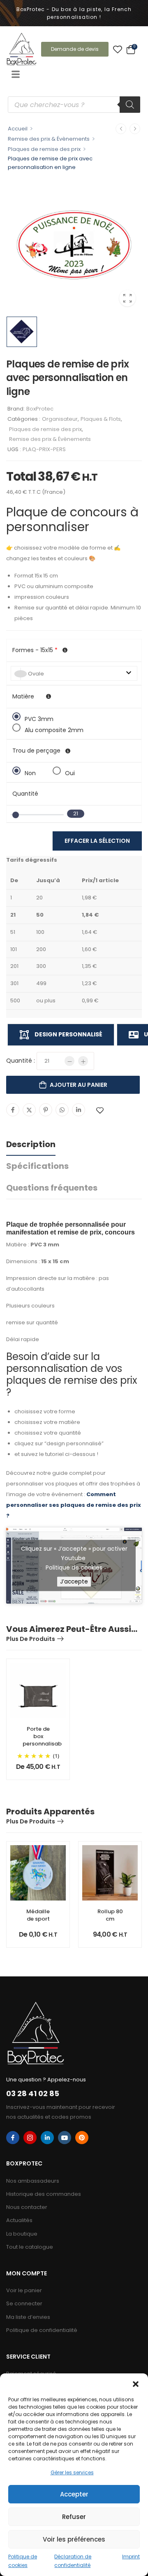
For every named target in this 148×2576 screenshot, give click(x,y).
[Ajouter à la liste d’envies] (100, 1110)
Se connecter (24, 2303)
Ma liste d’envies (28, 2317)
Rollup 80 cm (110, 1915)
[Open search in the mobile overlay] (74, 105)
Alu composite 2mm (54, 729)
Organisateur (60, 419)
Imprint (131, 2557)
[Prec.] (121, 129)
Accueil (18, 129)
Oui (70, 772)
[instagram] (30, 2138)
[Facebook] (13, 1110)
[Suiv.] (135, 129)
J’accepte (74, 1582)
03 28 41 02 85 (33, 2093)
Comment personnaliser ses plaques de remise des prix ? (74, 1505)
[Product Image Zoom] (127, 298)
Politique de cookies (74, 1568)
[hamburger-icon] (15, 75)
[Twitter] (29, 1110)
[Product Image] (74, 245)
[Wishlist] (118, 49)
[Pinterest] (46, 1110)
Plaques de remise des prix (44, 149)
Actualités (19, 2220)
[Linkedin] (79, 1110)
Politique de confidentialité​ (42, 2330)
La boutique (22, 2234)
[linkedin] (47, 2138)
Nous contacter (27, 2207)
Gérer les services (72, 2472)
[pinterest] (82, 2138)
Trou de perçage (36, 751)
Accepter (74, 2494)
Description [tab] (31, 1144)
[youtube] (65, 2138)
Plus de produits (31, 1639)
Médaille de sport (38, 1915)
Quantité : (21, 1061)
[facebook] (13, 2138)
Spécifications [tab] (37, 1166)
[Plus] (83, 1061)
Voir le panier (24, 2290)
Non (30, 772)
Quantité (25, 794)
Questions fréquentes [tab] (52, 1188)
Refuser (74, 2517)
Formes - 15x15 (35, 650)
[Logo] (22, 49)
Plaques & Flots (101, 419)
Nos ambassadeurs (33, 2181)
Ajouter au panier (79, 1085)
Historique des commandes (44, 2194)
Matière (23, 696)
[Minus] (69, 1061)
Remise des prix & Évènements (49, 139)
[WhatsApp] (62, 1110)
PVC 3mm (39, 718)
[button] (136, 2384)
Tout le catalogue (30, 2247)
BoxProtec (40, 409)
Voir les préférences (74, 2539)
